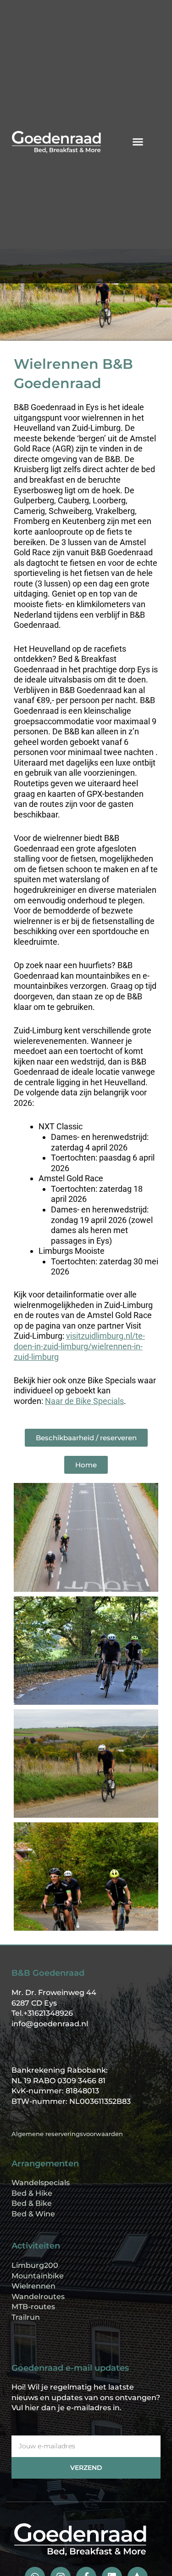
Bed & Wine (33, 2214)
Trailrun (26, 2317)
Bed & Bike (32, 2203)
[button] (138, 142)
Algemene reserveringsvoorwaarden (67, 2134)
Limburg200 (35, 2265)
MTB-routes (33, 2307)
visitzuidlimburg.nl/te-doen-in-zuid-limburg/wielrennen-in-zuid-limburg (79, 1346)
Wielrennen (33, 2286)
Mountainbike (38, 2276)
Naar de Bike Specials (84, 1401)
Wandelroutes (38, 2297)
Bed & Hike (32, 2193)
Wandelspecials (41, 2183)
